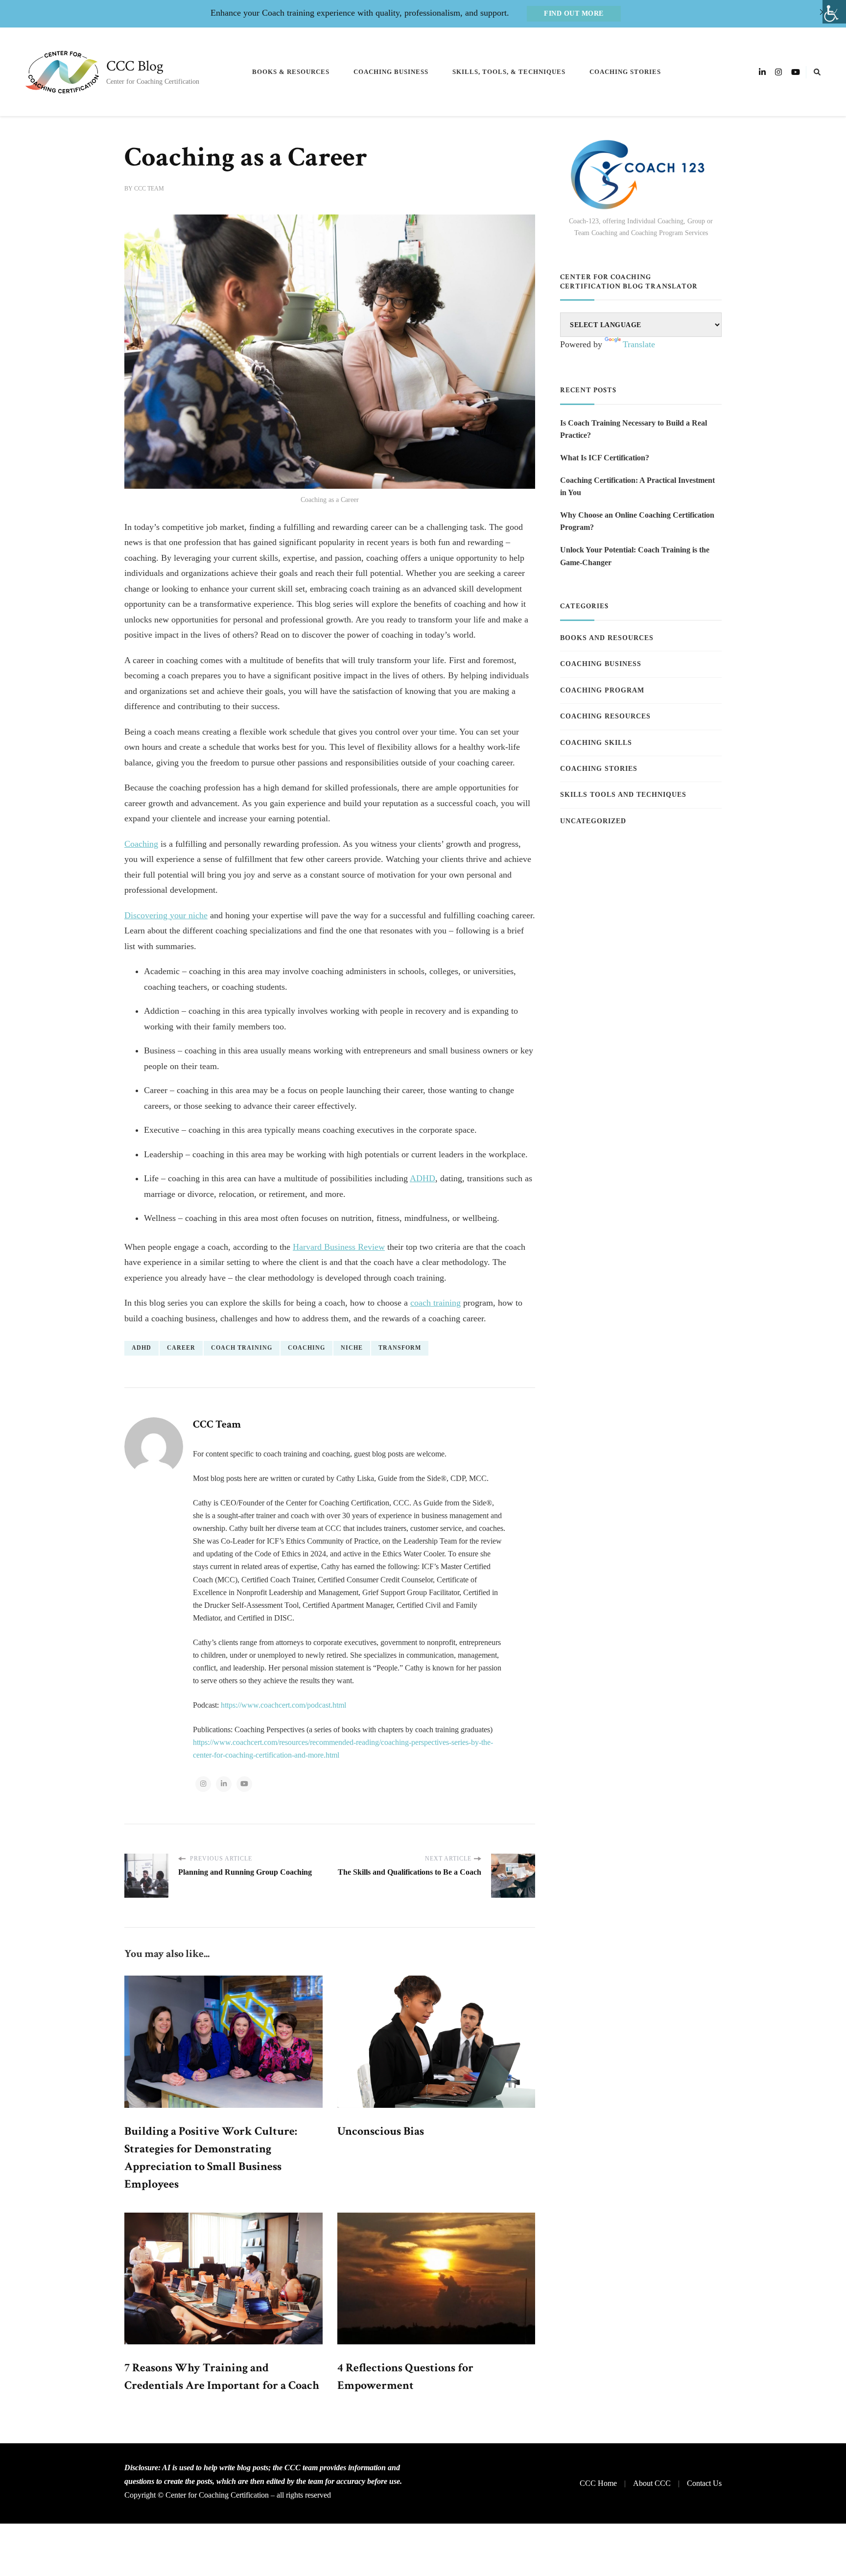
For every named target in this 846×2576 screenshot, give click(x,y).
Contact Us (704, 2483)
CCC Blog (135, 66)
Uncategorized (593, 821)
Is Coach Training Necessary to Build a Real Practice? (634, 429)
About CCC (652, 2483)
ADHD (423, 1178)
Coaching (141, 844)
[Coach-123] (641, 175)
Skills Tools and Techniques (623, 795)
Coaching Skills (596, 743)
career (181, 1348)
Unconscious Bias (381, 2131)
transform (400, 1348)
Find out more (574, 13)
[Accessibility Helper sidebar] (834, 12)
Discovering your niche (166, 915)
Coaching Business (391, 72)
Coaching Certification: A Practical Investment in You (637, 487)
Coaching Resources (605, 716)
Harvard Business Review (339, 1247)
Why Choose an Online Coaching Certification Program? (637, 521)
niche (352, 1348)
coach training (435, 1303)
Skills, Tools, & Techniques (509, 72)
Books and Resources (607, 638)
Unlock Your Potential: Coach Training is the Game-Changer (635, 556)
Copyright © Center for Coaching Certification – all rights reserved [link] (228, 2495)
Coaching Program (602, 690)
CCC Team (149, 189)
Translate (639, 344)
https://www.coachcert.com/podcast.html (283, 1705)
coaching (306, 1348)
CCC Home (598, 2483)
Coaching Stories (625, 72)
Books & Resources (291, 72)
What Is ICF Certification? (605, 458)
